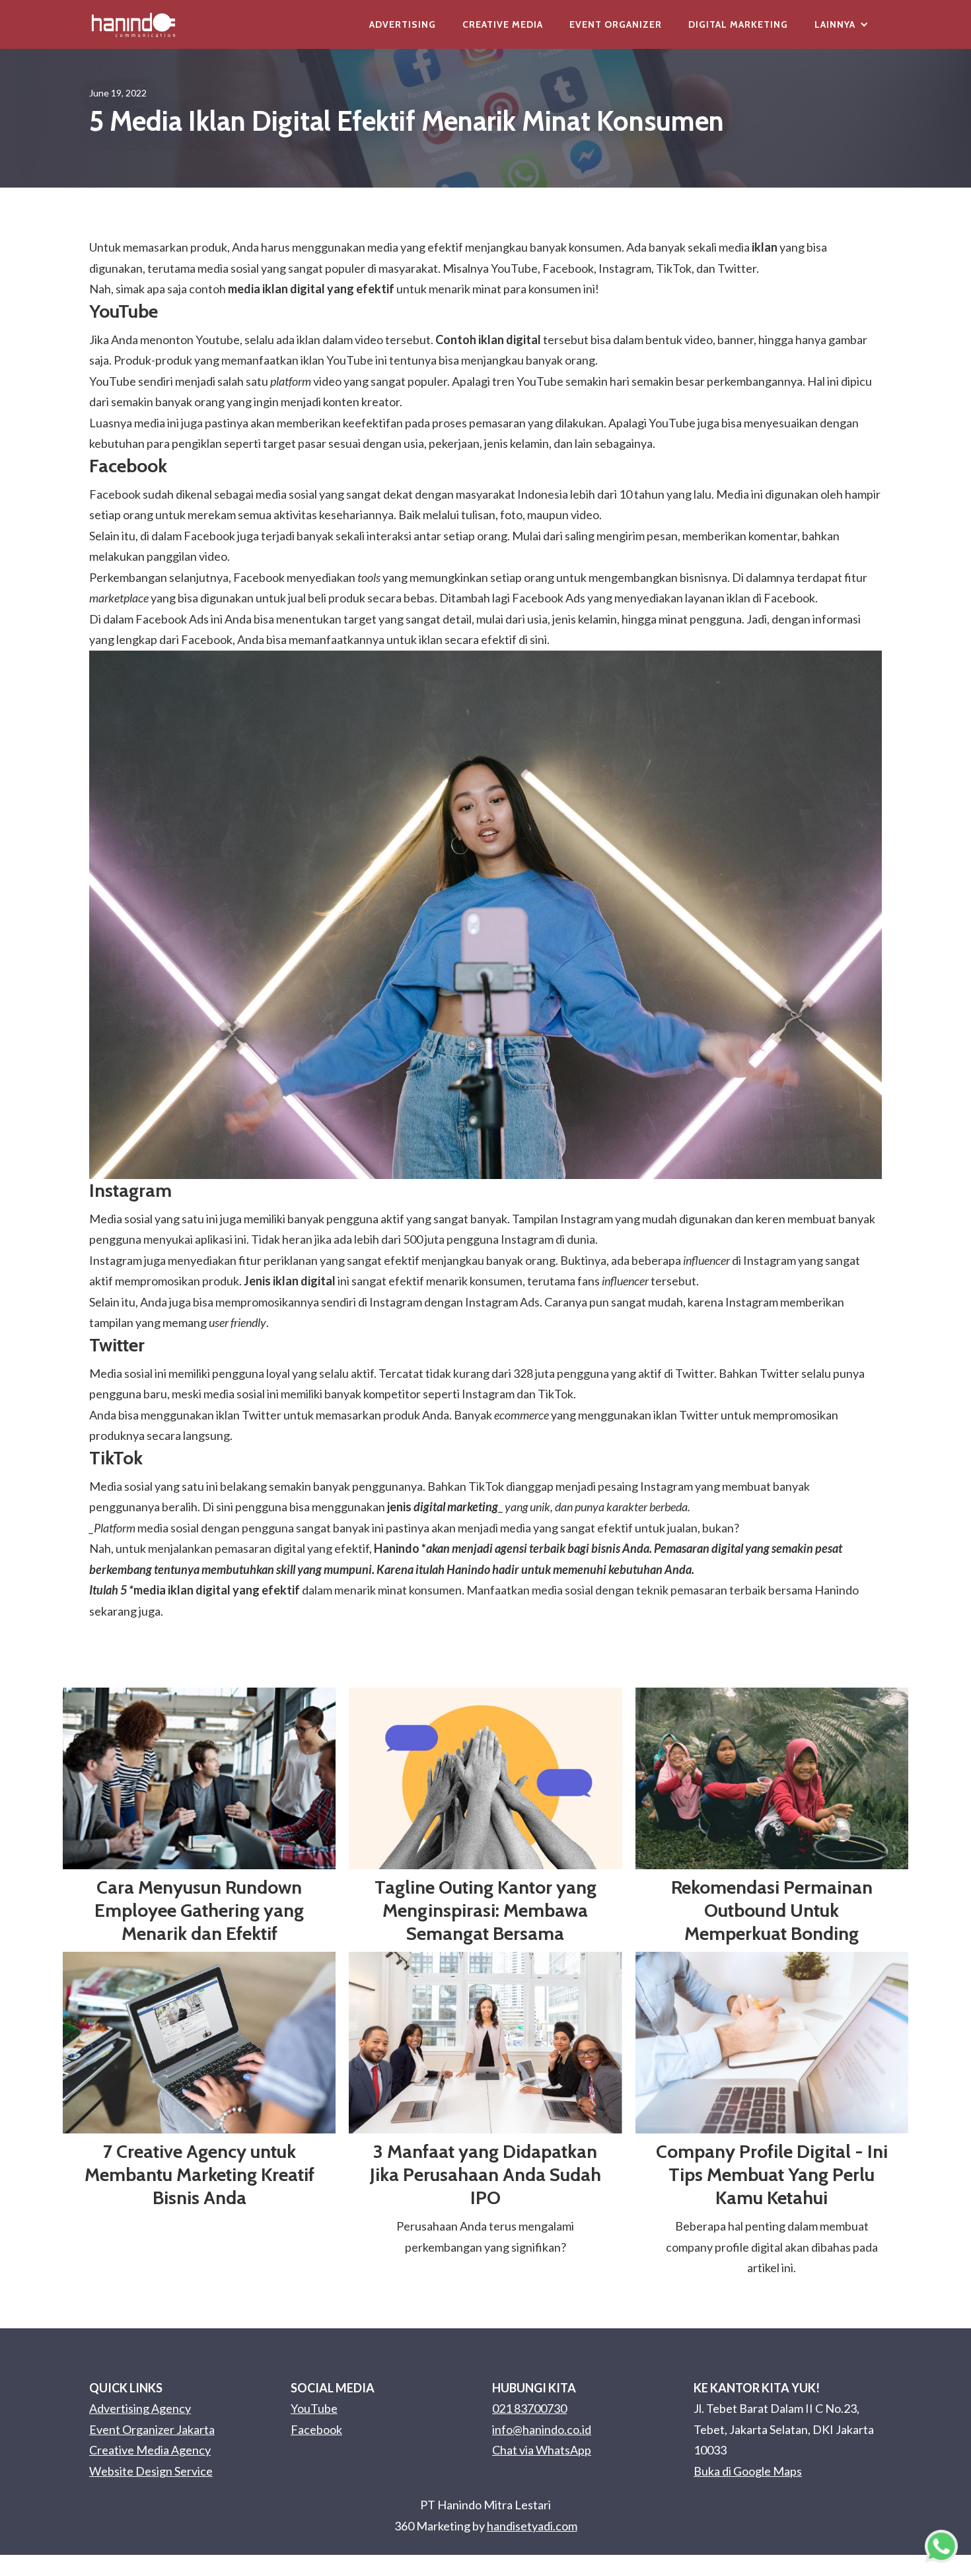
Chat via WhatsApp (542, 2450)
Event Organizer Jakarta (152, 2429)
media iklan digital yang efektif (311, 289)
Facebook (316, 2429)
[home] (133, 24)
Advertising (403, 24)
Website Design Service (151, 2471)
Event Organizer (616, 24)
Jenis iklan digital (290, 1281)
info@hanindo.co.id (542, 2429)
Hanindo (397, 1548)
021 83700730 (529, 2408)
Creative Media (503, 24)
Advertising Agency (140, 2408)
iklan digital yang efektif (234, 1590)
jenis (443, 1507)
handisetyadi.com (532, 2526)
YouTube (314, 2408)
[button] (842, 24)
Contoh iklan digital (488, 340)
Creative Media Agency (150, 2450)
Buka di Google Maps (748, 2471)
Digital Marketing (738, 24)
